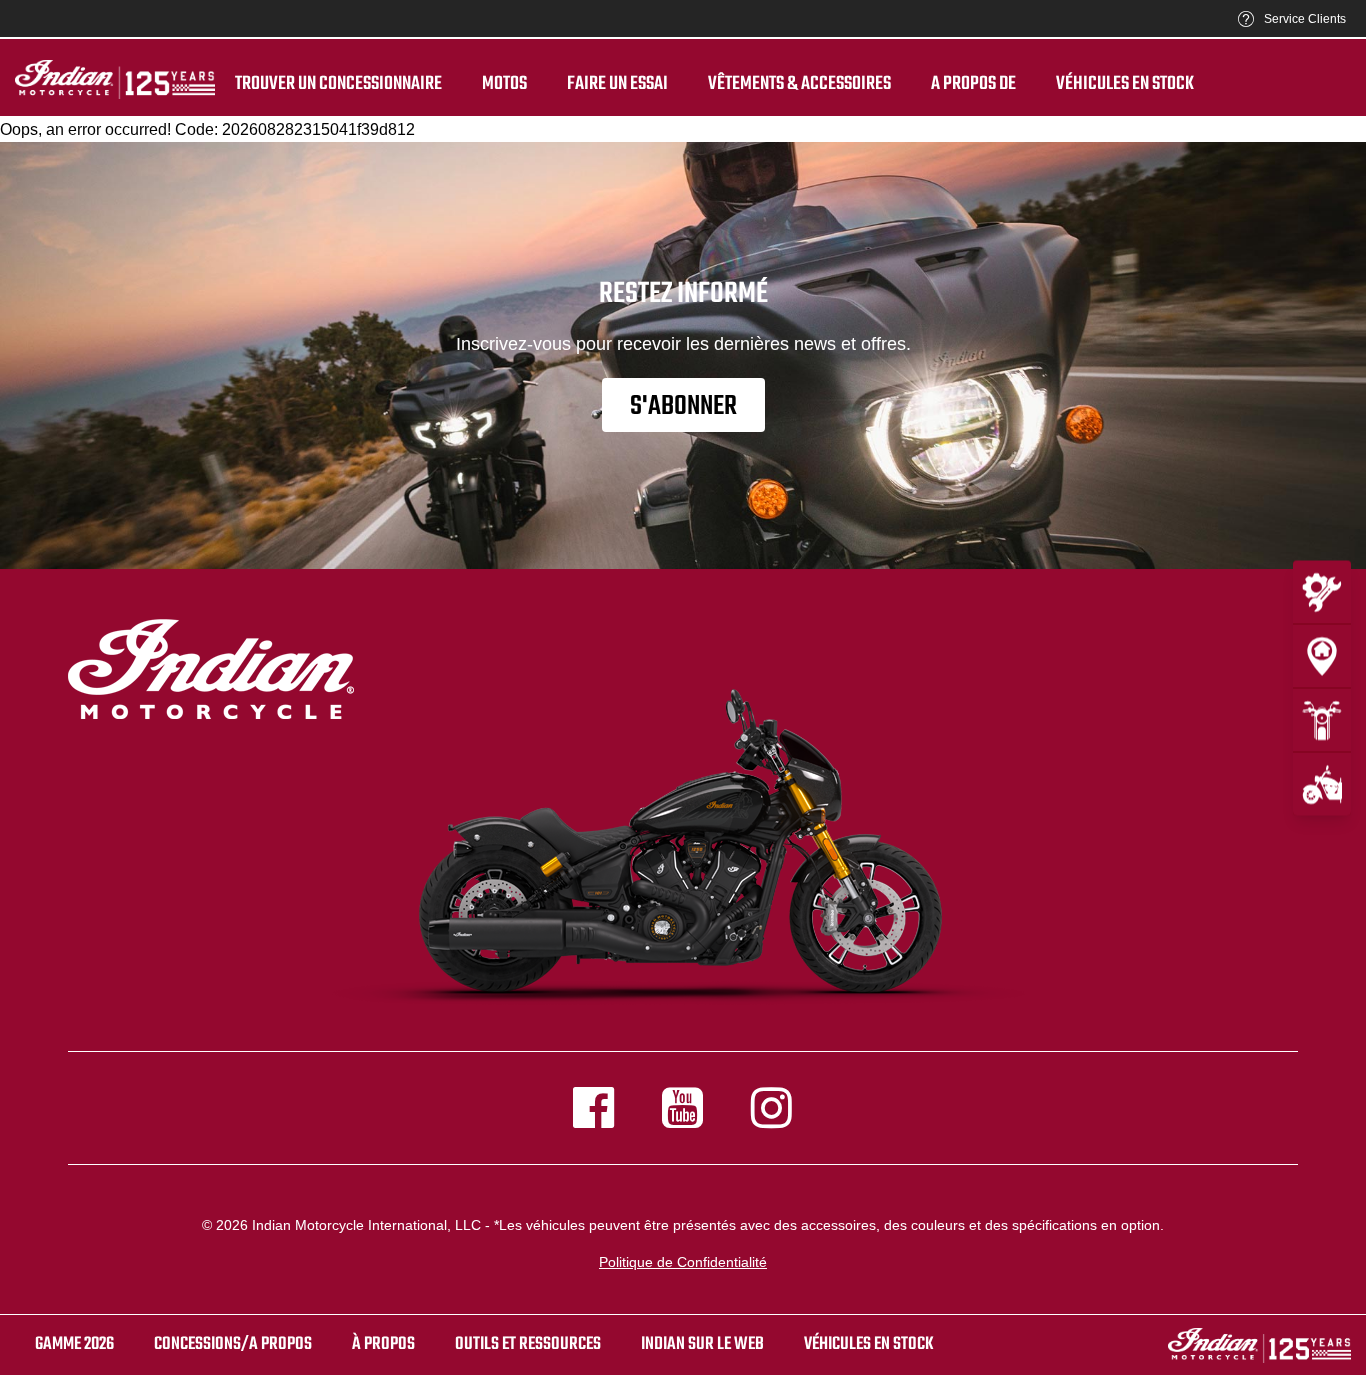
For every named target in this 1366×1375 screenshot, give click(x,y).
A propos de (973, 84)
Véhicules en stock (1125, 84)
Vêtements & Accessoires (799, 84)
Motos (504, 84)
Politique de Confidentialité (683, 1262)
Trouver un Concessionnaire (338, 84)
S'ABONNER (683, 406)
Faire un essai (617, 84)
